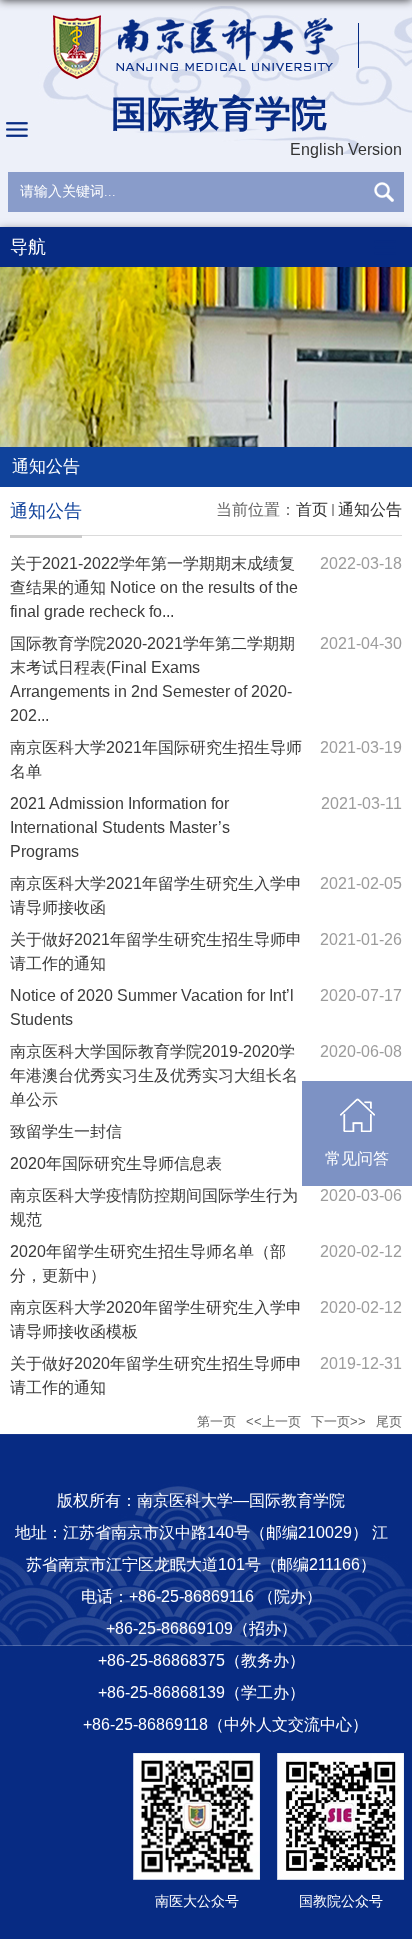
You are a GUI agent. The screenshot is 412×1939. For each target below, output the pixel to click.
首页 (312, 509)
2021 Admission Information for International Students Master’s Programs (120, 827)
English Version (346, 149)
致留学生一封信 (66, 1131)
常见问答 (357, 1158)
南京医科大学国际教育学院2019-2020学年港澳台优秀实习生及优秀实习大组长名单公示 (154, 1075)
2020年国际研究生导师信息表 (116, 1163)
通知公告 (370, 509)
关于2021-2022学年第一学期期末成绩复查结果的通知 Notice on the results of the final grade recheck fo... (154, 587)
